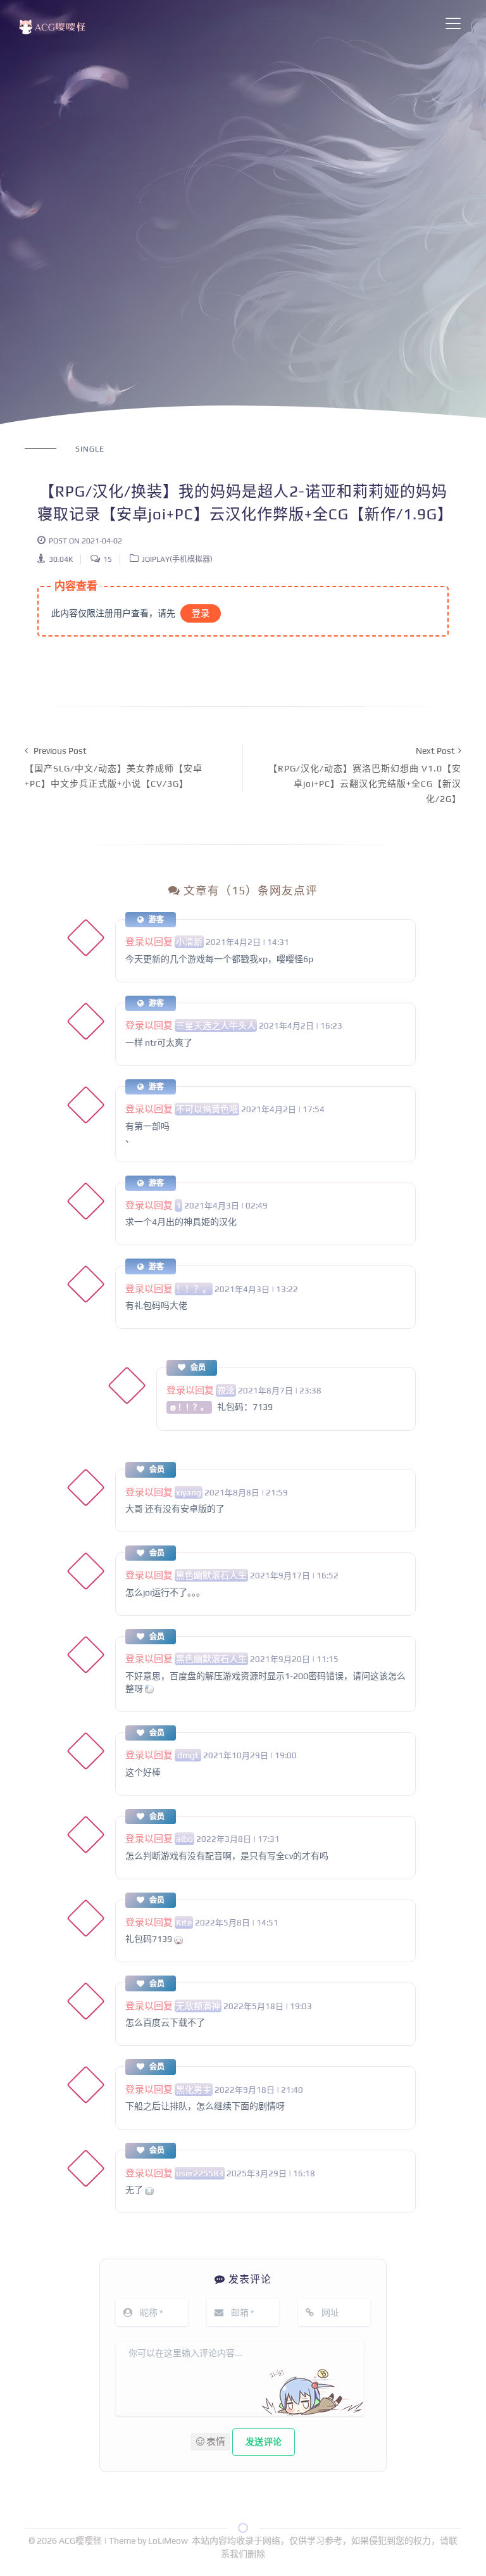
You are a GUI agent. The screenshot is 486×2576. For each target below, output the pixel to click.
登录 (201, 613)
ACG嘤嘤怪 (81, 2541)
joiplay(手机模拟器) (177, 559)
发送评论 (264, 2442)
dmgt (188, 1755)
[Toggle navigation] (453, 23)
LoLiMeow (168, 2541)
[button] (210, 2442)
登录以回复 (149, 942)
